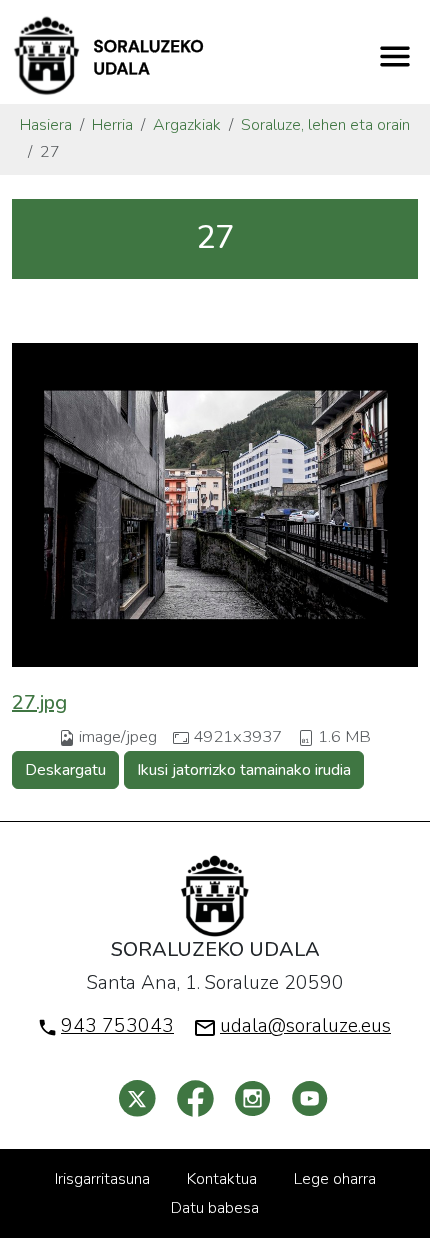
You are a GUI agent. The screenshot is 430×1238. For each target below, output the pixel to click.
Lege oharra (335, 1179)
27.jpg (39, 702)
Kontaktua (222, 1179)
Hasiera (46, 125)
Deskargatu (65, 770)
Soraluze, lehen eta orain (325, 125)
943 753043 (117, 1026)
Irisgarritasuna (102, 1179)
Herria (112, 125)
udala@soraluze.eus (305, 1026)
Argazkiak (187, 125)
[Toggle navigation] (395, 56)
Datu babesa (215, 1208)
